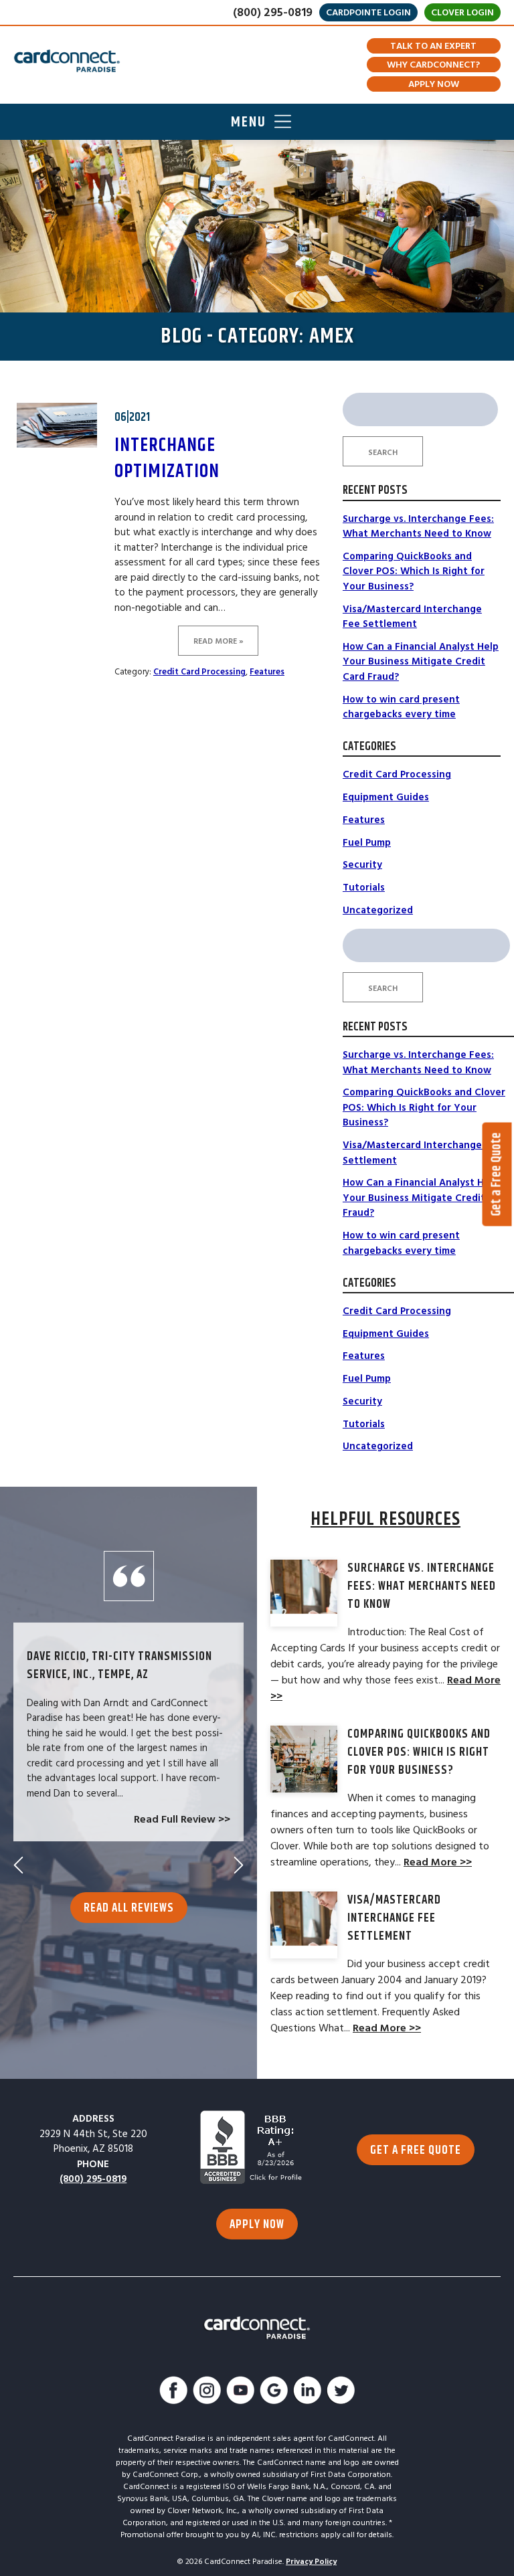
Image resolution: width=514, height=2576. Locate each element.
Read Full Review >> (182, 1819)
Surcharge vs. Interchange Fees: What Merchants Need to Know (418, 527)
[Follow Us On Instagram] (207, 2392)
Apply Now (434, 84)
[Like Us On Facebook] (173, 2392)
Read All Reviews (129, 1908)
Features (267, 672)
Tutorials (364, 888)
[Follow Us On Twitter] (341, 2392)
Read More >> (438, 1862)
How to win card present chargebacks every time (401, 707)
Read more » (219, 641)
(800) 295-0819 (273, 12)
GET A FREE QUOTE (416, 2150)
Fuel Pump (367, 843)
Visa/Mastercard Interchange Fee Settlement (412, 617)
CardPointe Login (368, 13)
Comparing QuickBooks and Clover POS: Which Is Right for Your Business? (414, 571)
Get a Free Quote (497, 1174)
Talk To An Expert (433, 46)
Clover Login (462, 13)
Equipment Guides (386, 797)
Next (239, 1865)
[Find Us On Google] (274, 2392)
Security (362, 865)
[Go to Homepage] (67, 61)
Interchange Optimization (167, 459)
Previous (18, 1865)
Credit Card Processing (199, 672)
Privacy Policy (311, 2562)
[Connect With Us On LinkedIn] (307, 2392)
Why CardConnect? (433, 65)
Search (383, 453)
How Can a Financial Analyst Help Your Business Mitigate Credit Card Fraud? (421, 662)
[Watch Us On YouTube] (240, 2392)
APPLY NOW (257, 2225)
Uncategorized (378, 910)
